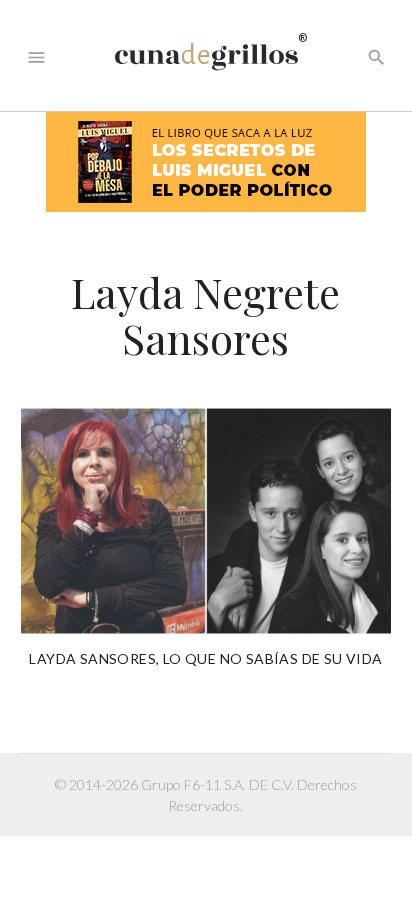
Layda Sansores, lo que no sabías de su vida (205, 658)
